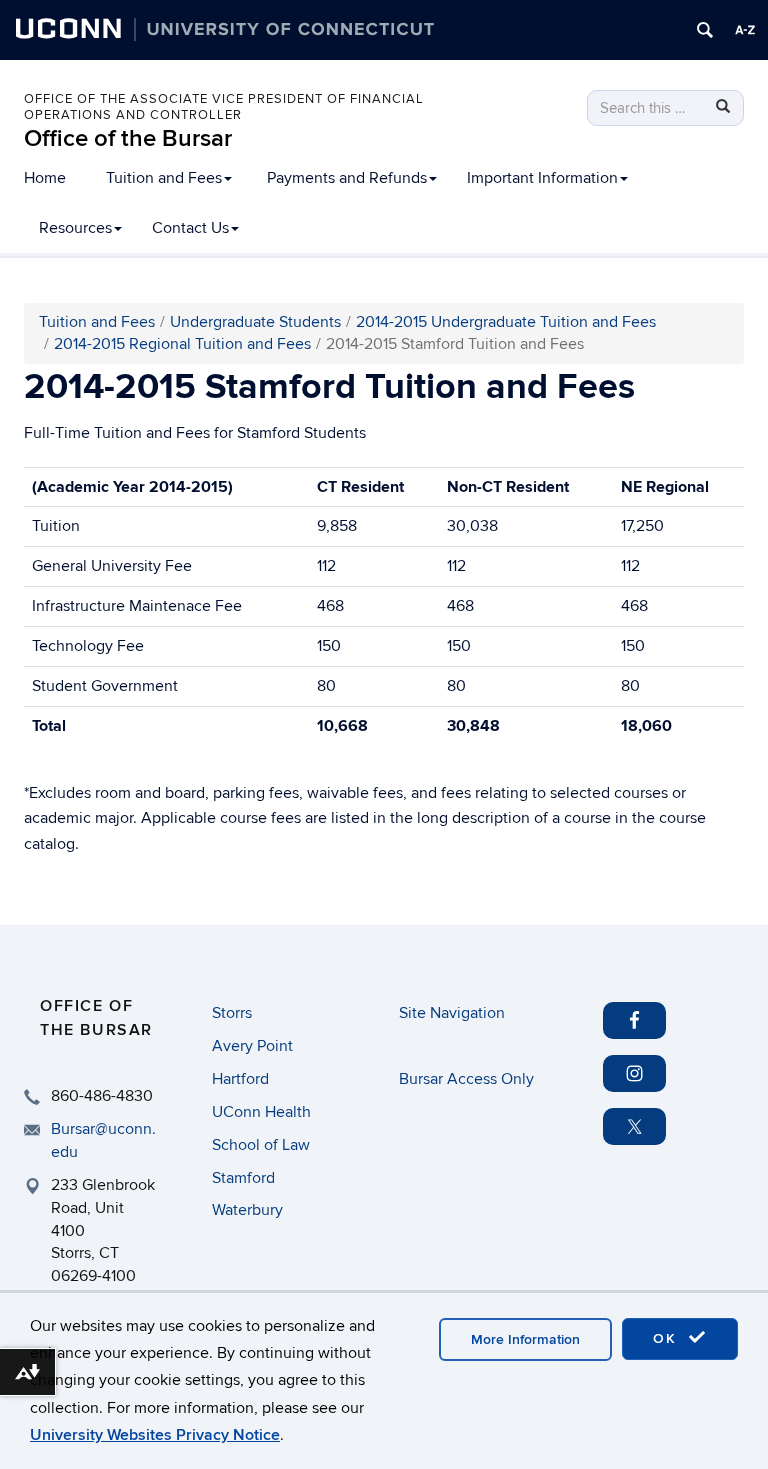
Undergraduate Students (255, 322)
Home (45, 178)
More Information (525, 1339)
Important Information (542, 178)
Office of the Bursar (128, 138)
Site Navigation (452, 1013)
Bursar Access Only (466, 1079)
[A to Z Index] (745, 30)
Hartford (240, 1079)
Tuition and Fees (164, 178)
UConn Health (261, 1112)
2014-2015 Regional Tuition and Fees (182, 344)
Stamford (243, 1178)
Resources (75, 228)
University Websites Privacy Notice (155, 1435)
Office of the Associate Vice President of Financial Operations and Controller (224, 107)
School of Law (261, 1145)
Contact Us (190, 228)
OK (668, 1338)
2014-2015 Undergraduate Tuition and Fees (506, 322)
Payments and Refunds (347, 178)
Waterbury (247, 1210)
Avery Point (252, 1046)
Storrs (232, 1013)
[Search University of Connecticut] (705, 30)
